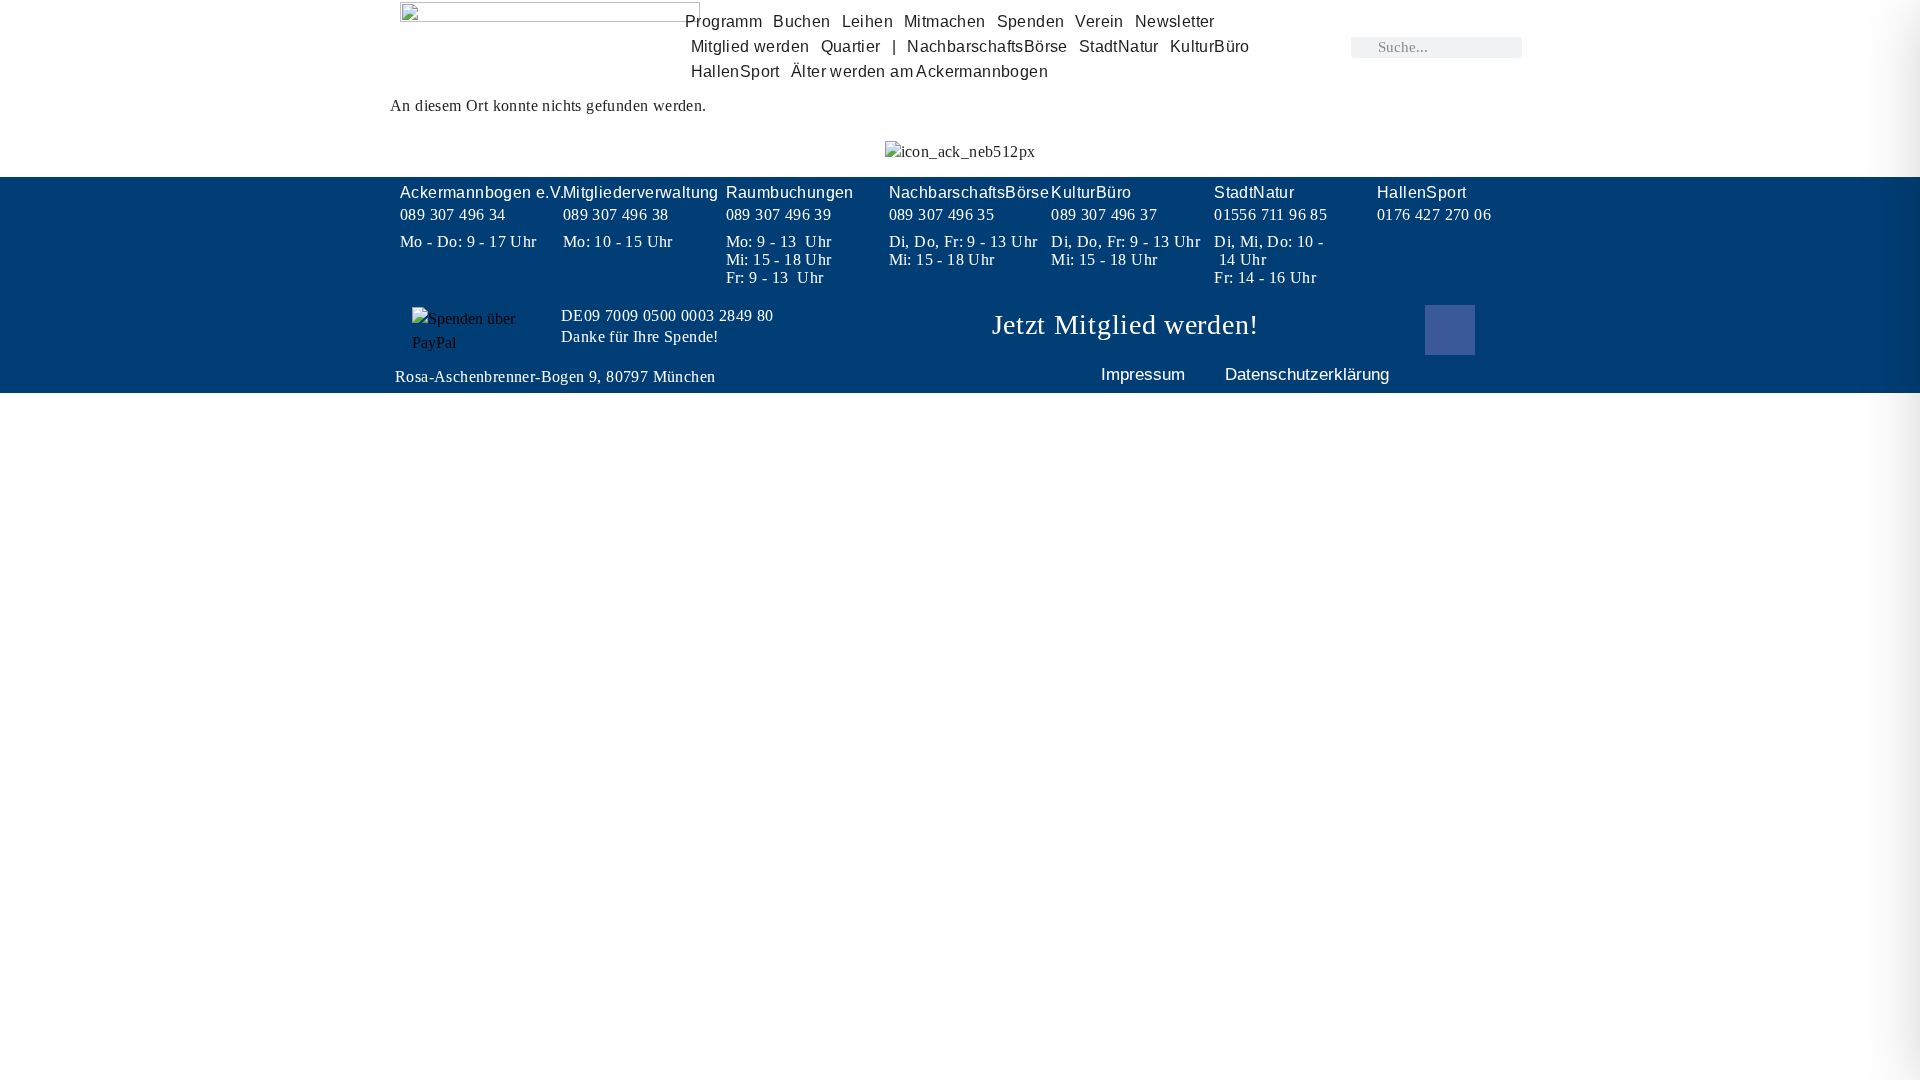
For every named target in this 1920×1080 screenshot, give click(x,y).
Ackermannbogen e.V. (482, 192)
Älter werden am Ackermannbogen (919, 71)
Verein (1099, 21)
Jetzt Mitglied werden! (1125, 324)
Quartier (851, 46)
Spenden (1031, 21)
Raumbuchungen (790, 192)
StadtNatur (1119, 46)
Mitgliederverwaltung (641, 192)
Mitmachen (945, 21)
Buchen (801, 21)
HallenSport (735, 71)
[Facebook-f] (1450, 330)
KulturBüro (1210, 46)
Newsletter (1175, 21)
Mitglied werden (750, 46)
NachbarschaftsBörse (987, 46)
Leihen (867, 21)
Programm (723, 21)
